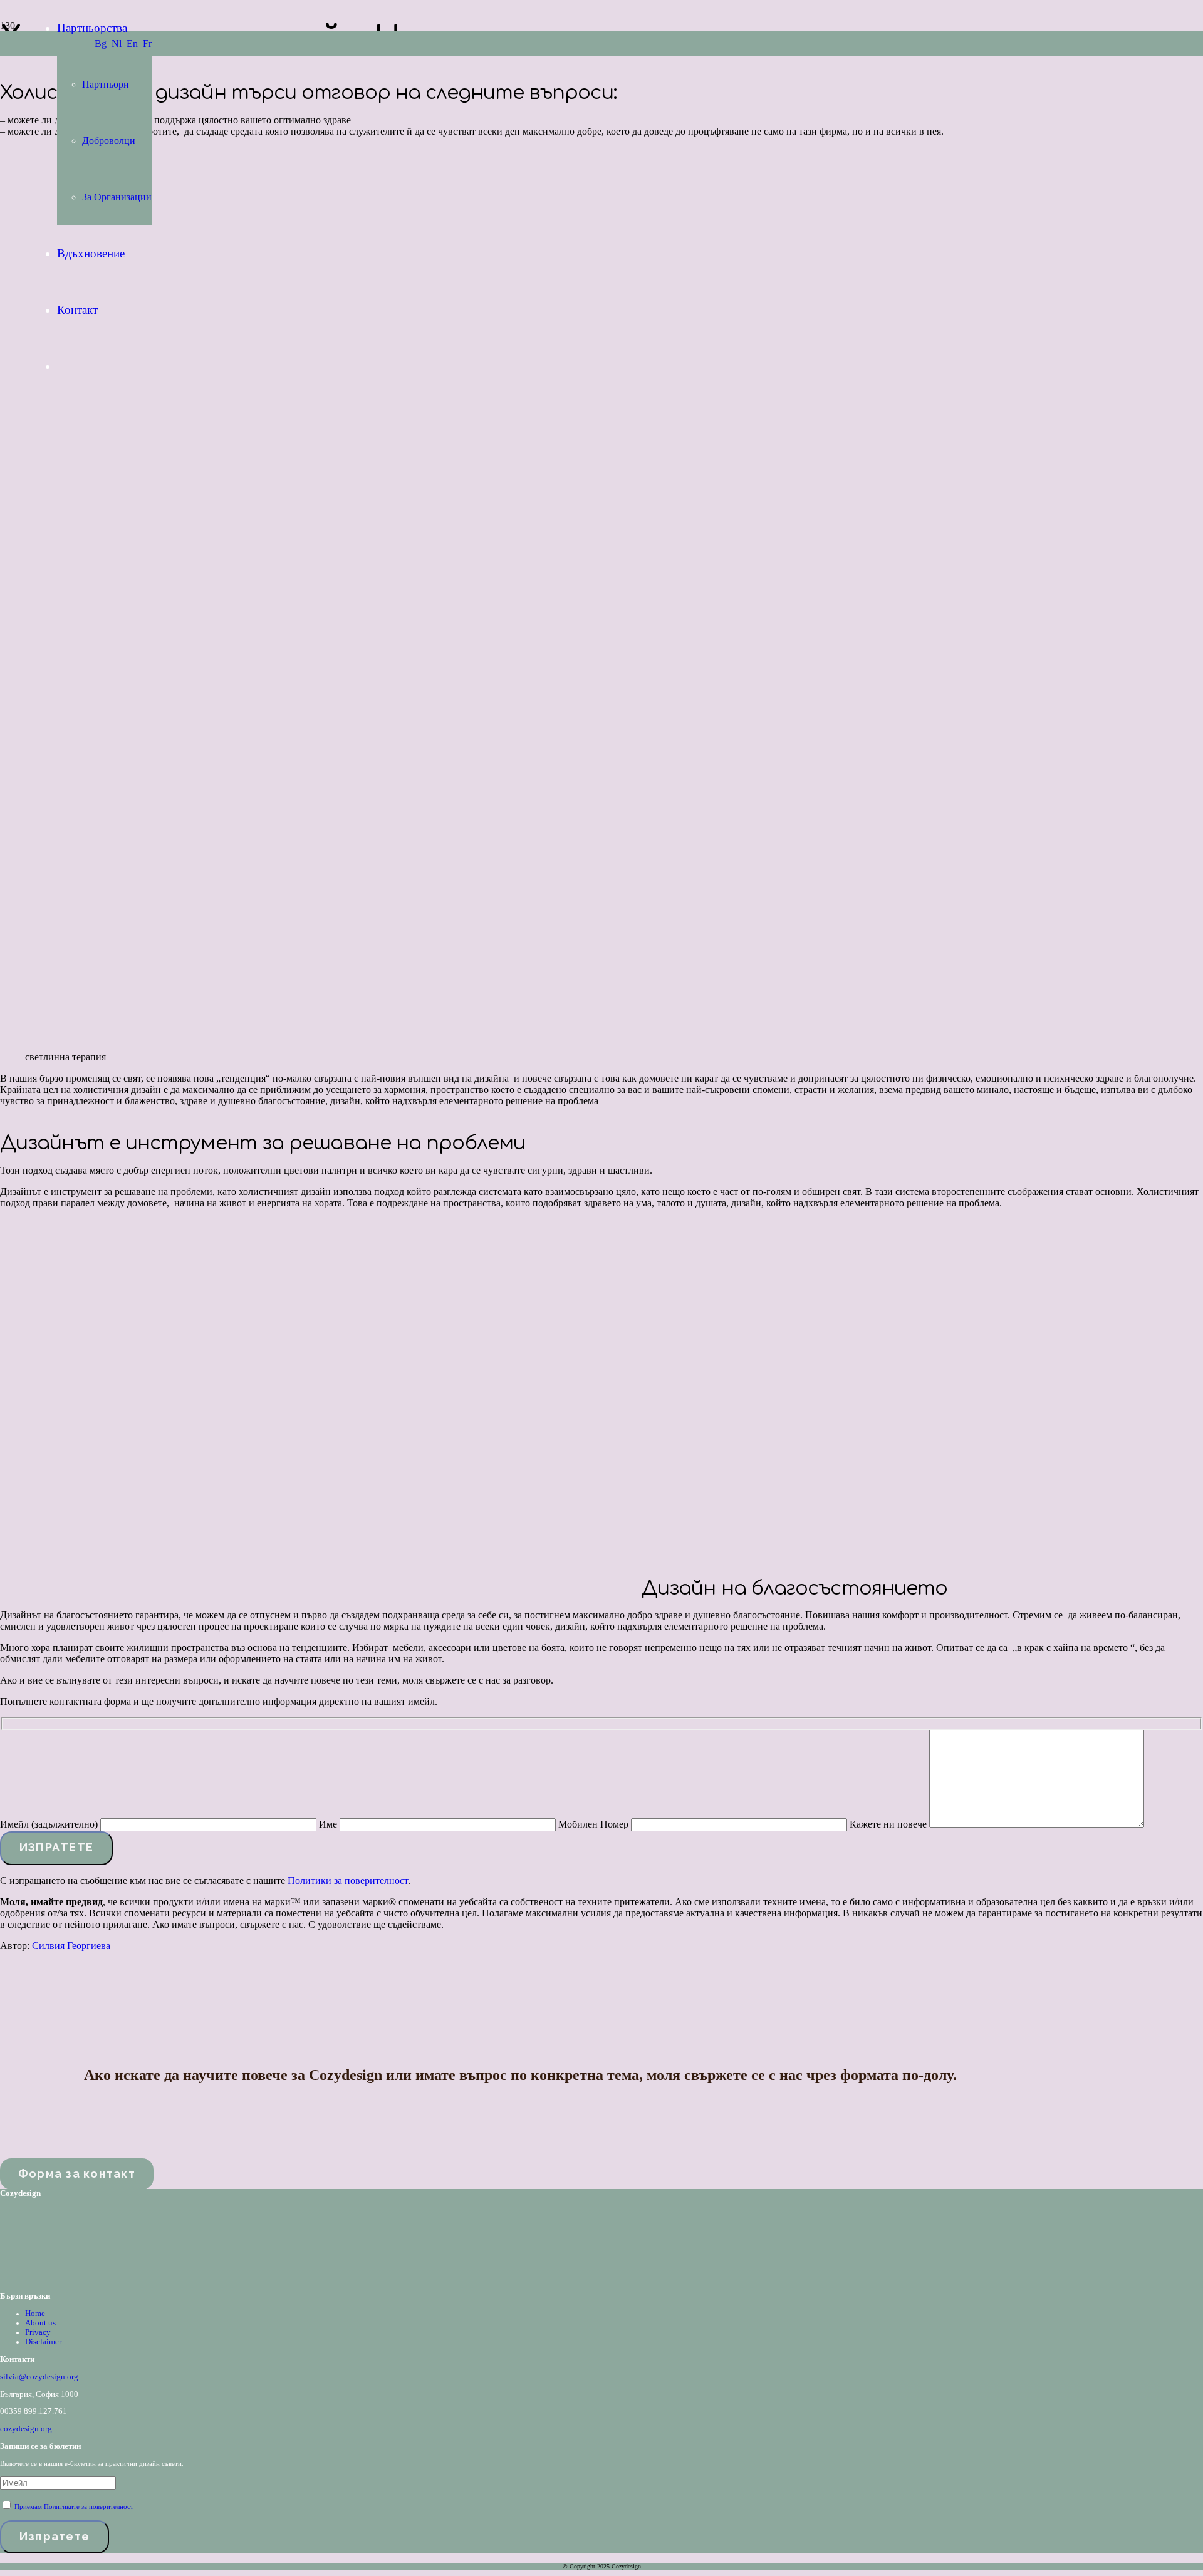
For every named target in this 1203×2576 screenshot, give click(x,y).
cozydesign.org (26, 2429)
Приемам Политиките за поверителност (74, 2506)
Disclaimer (43, 2342)
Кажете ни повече (889, 1824)
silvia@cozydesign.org (39, 2377)
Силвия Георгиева (71, 1946)
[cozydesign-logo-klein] (32, 2279)
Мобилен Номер (595, 1824)
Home (35, 2314)
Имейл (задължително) (50, 1824)
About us (40, 2323)
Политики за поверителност (348, 1880)
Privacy (38, 2332)
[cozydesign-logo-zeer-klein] (16, 100)
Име (329, 1824)
